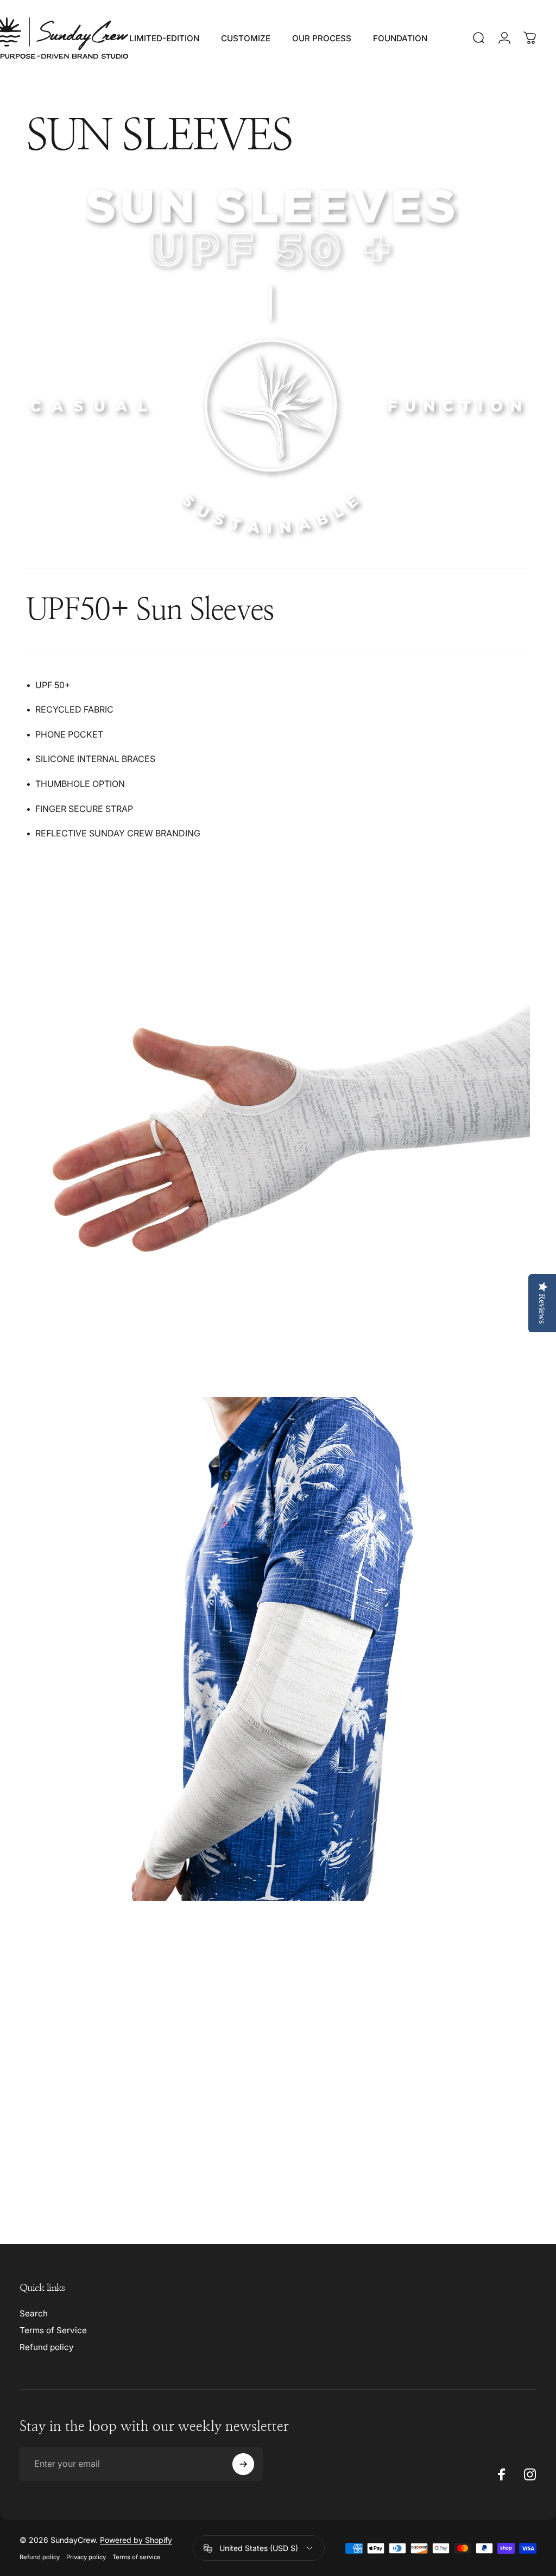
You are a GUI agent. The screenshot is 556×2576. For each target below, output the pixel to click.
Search (34, 2313)
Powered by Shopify (136, 2540)
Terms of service (137, 2557)
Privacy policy (86, 2557)
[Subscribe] (243, 2464)
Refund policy (47, 2347)
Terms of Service (53, 2330)
